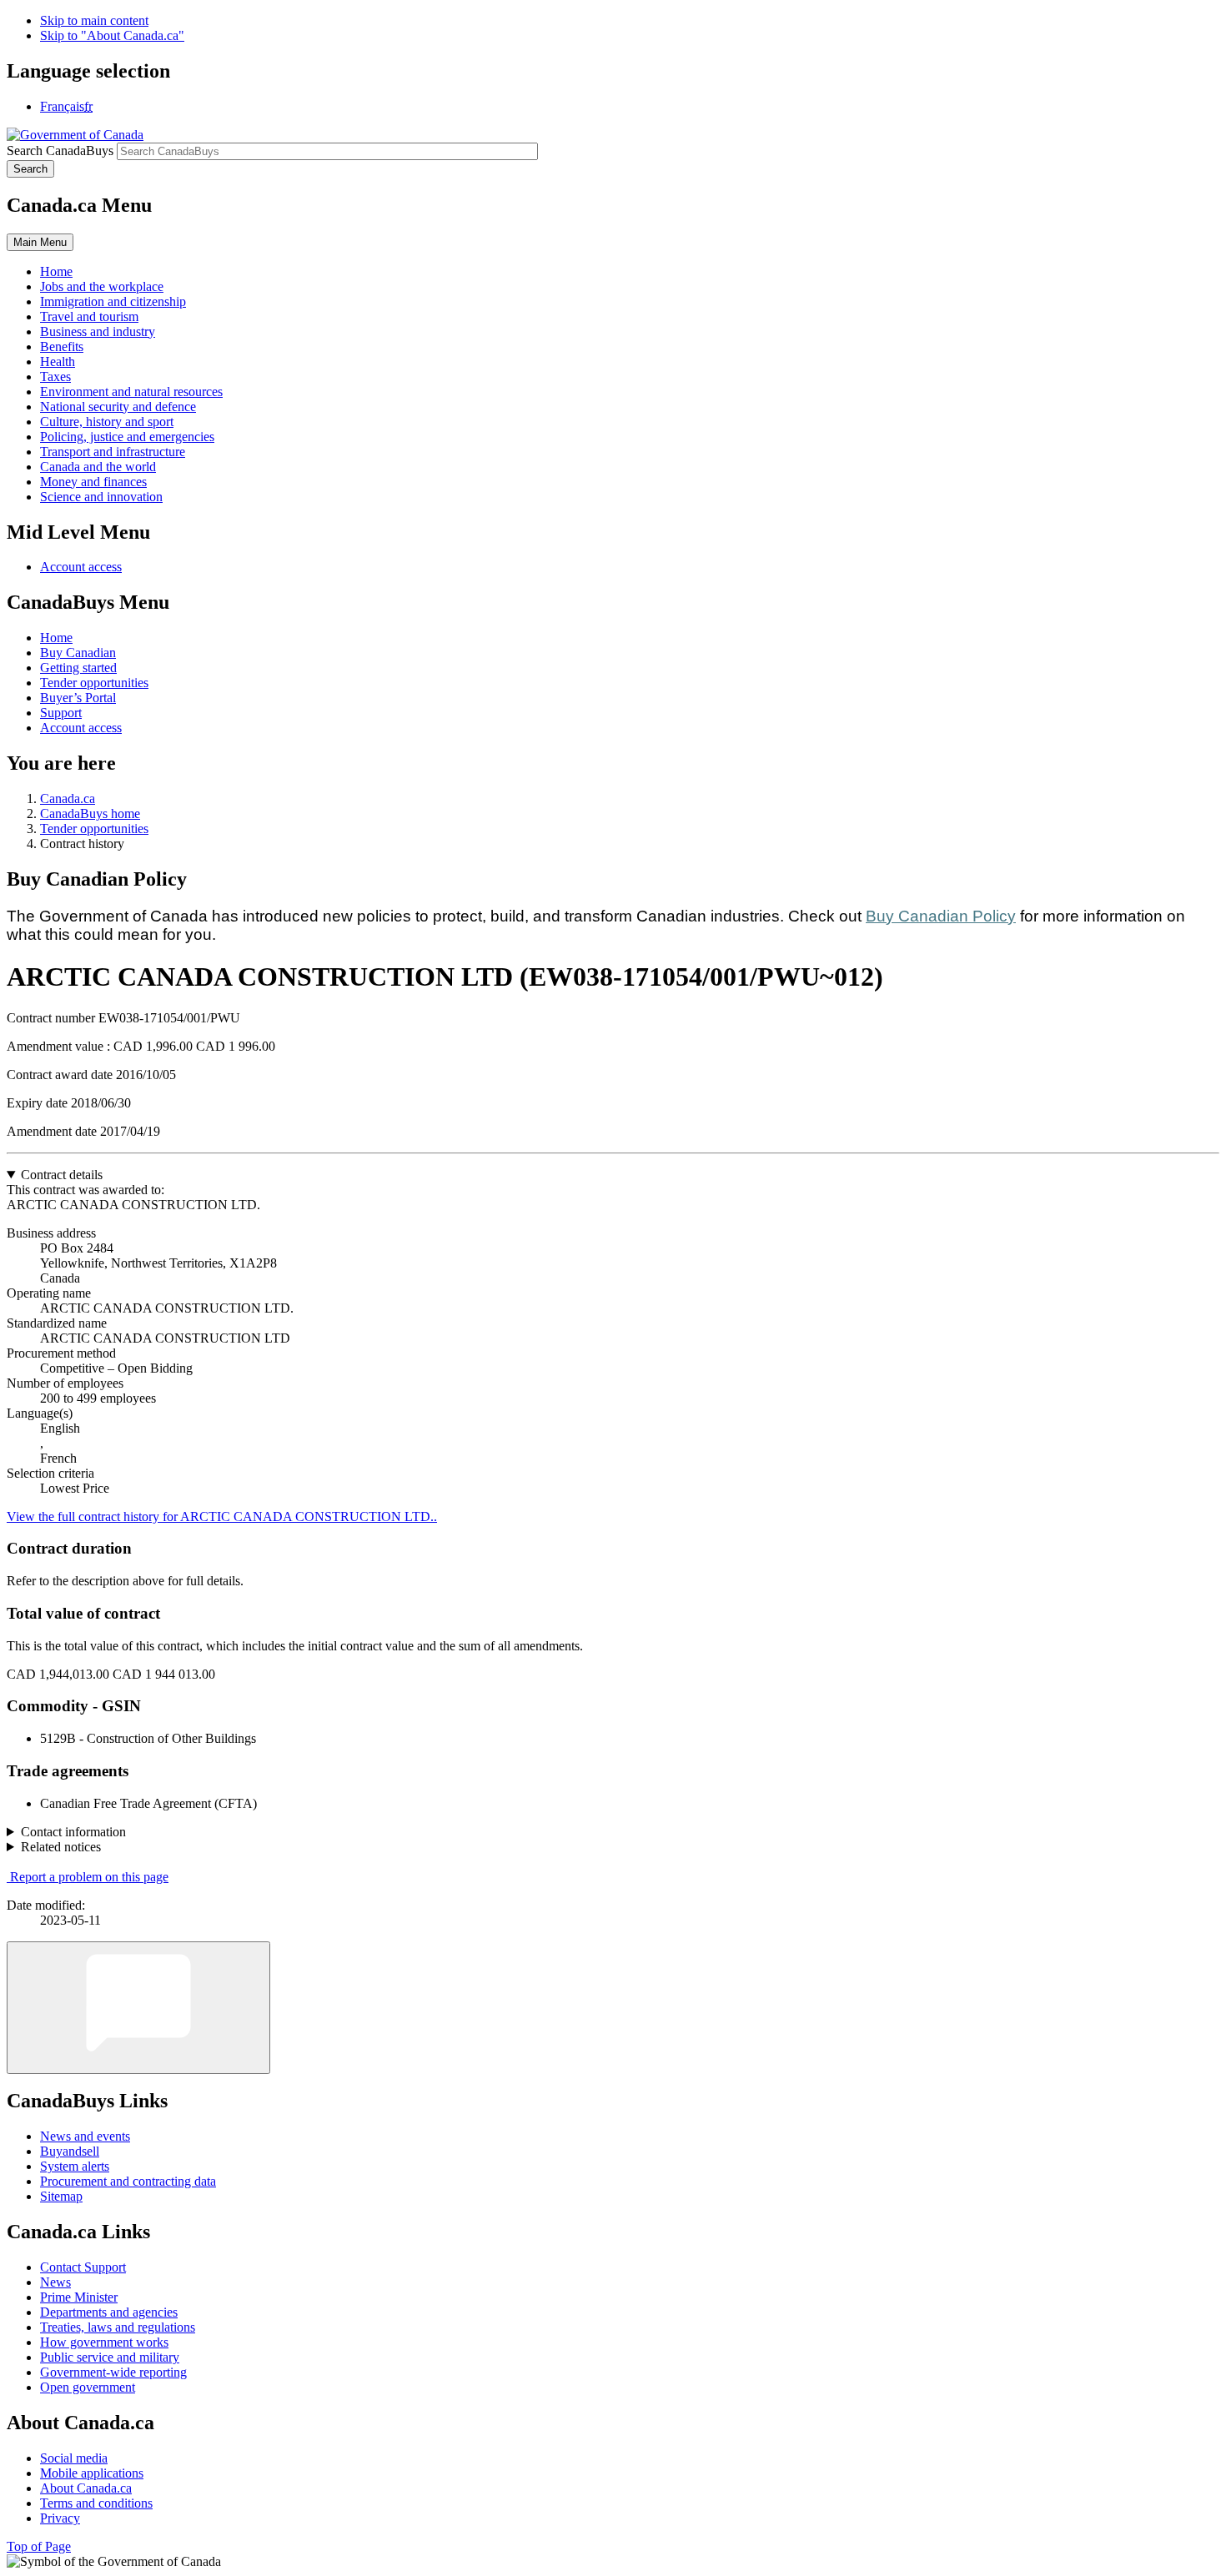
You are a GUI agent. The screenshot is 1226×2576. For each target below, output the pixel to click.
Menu (40, 242)
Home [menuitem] (56, 271)
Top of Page (39, 2546)
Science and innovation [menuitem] (101, 497)
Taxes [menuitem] (55, 377)
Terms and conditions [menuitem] (96, 2503)
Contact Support (83, 2267)
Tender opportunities (94, 683)
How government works (104, 2342)
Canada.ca (68, 798)
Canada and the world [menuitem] (98, 467)
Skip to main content (94, 20)
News (55, 2282)
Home (56, 638)
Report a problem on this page (89, 1877)
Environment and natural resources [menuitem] (131, 392)
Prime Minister (79, 2297)
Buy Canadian (78, 653)
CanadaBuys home (90, 813)
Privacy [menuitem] (60, 2518)
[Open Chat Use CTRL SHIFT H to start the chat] (138, 2008)
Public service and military (110, 2357)
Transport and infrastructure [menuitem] (113, 452)
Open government (88, 2387)
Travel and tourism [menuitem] (89, 316)
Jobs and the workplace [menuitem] (102, 286)
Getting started (78, 668)
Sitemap (61, 2196)
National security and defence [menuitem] (118, 407)
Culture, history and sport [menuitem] (107, 422)
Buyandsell (70, 2151)
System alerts (75, 2166)
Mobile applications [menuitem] (92, 2473)
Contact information (73, 1832)
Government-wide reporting (113, 2372)
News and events (85, 2136)
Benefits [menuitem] (62, 346)
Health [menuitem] (58, 362)
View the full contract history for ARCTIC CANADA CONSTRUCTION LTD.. (222, 1516)
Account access (81, 567)
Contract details (62, 1175)
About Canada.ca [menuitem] (86, 2488)
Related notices (61, 1847)
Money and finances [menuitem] (93, 482)
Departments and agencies (109, 2312)
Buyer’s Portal (78, 698)
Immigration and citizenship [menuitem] (113, 301)
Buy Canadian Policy (941, 916)
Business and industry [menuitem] (98, 331)
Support (61, 713)
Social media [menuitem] (74, 2458)
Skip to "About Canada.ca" (112, 35)
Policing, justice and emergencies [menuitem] (127, 437)
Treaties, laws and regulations (118, 2327)
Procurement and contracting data (128, 2181)
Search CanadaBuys (60, 151)
